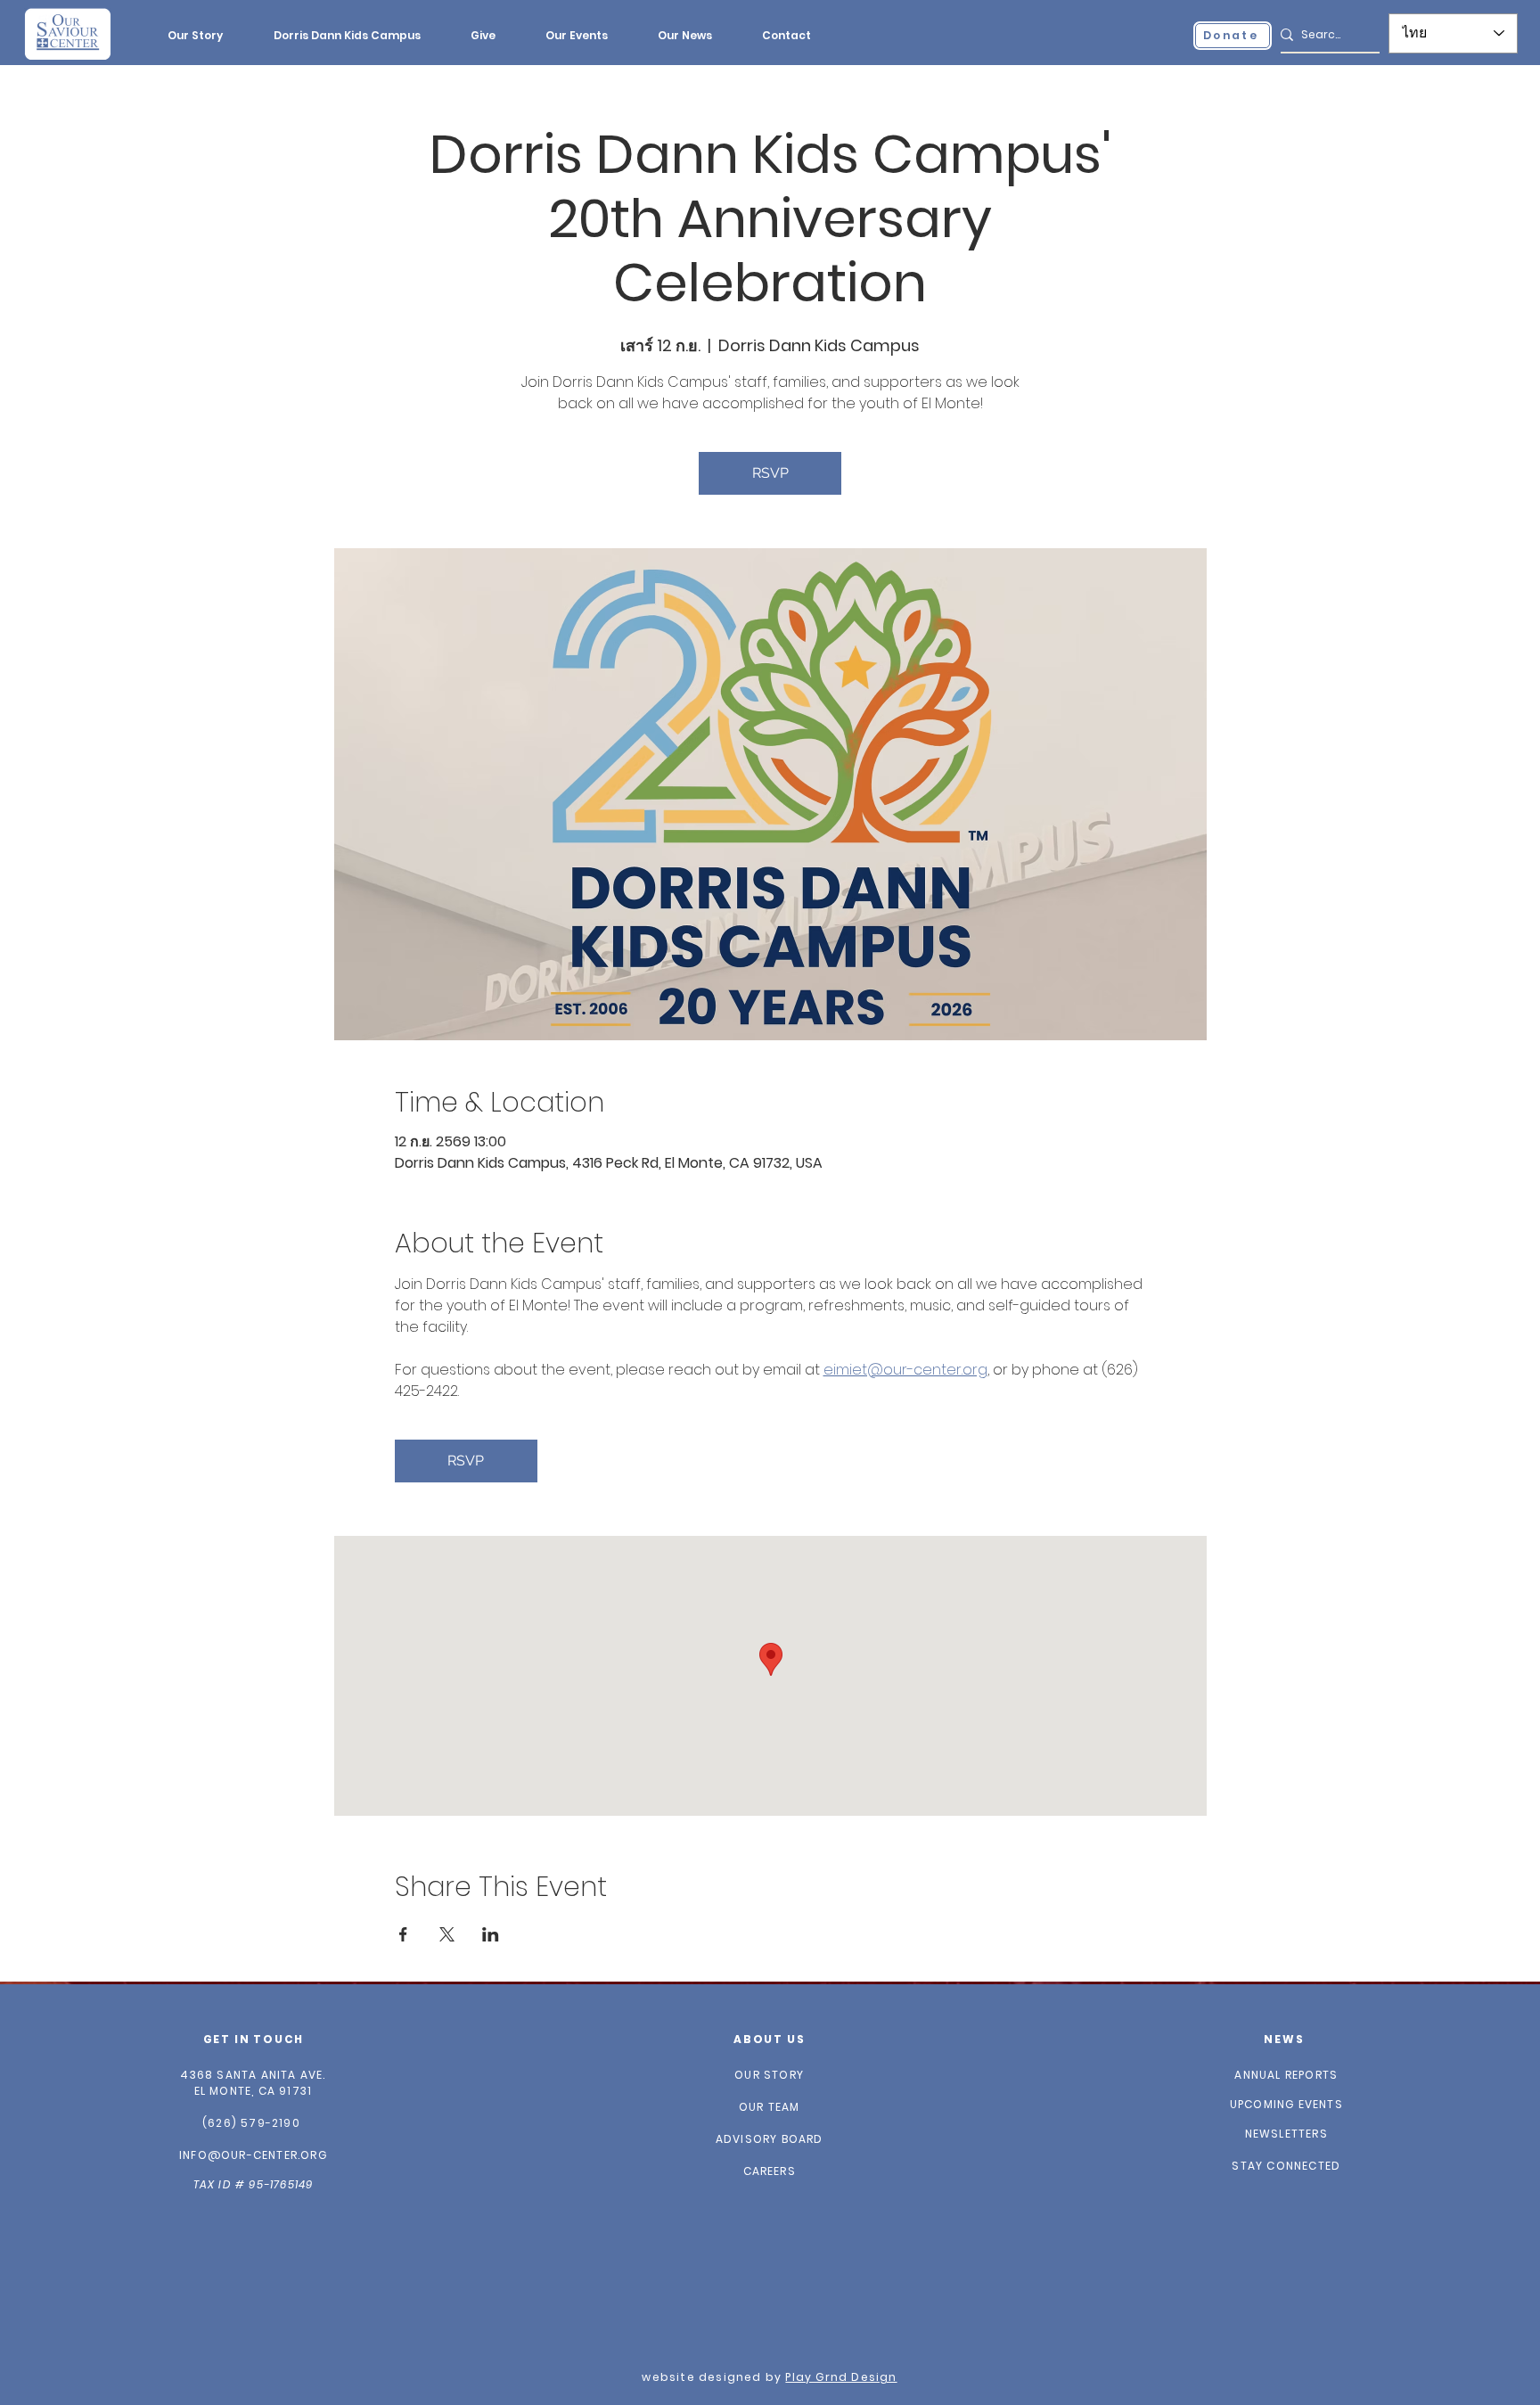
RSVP (770, 473)
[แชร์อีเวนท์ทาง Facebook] (403, 1934)
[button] (195, 35)
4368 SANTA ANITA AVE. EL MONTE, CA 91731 (253, 2083)
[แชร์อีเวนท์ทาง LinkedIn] (491, 1934)
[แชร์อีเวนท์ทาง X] (447, 1934)
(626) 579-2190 (251, 2123)
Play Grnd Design (841, 2377)
